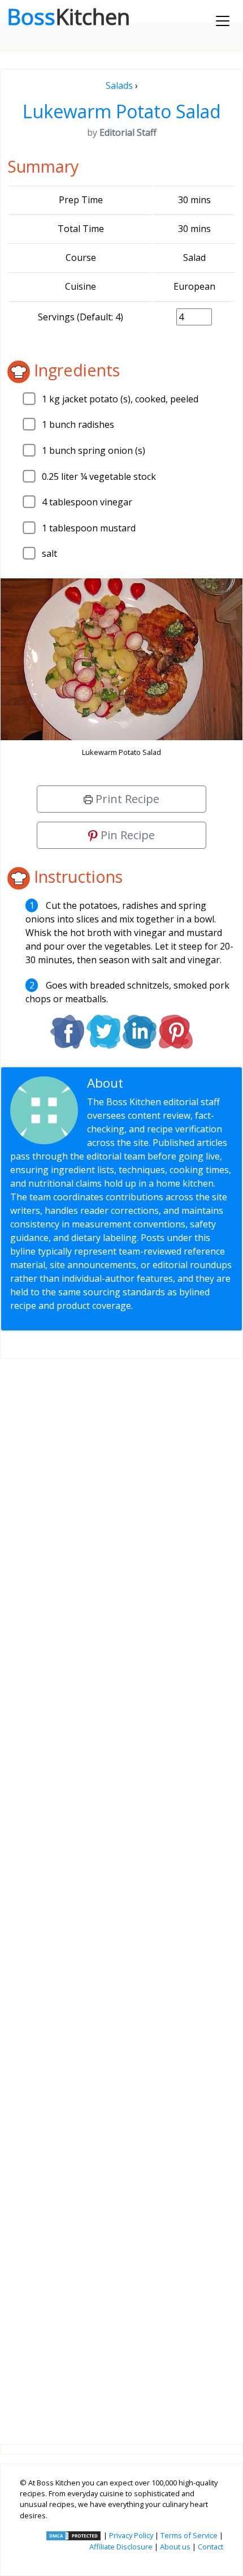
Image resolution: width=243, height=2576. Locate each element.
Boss (68, 16)
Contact (211, 2547)
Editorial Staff (167, 1083)
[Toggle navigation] (223, 21)
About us (175, 2547)
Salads (119, 85)
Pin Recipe (126, 835)
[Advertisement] (121, 1892)
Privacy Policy (131, 2535)
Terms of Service (189, 2535)
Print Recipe (126, 799)
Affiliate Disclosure (121, 2547)
